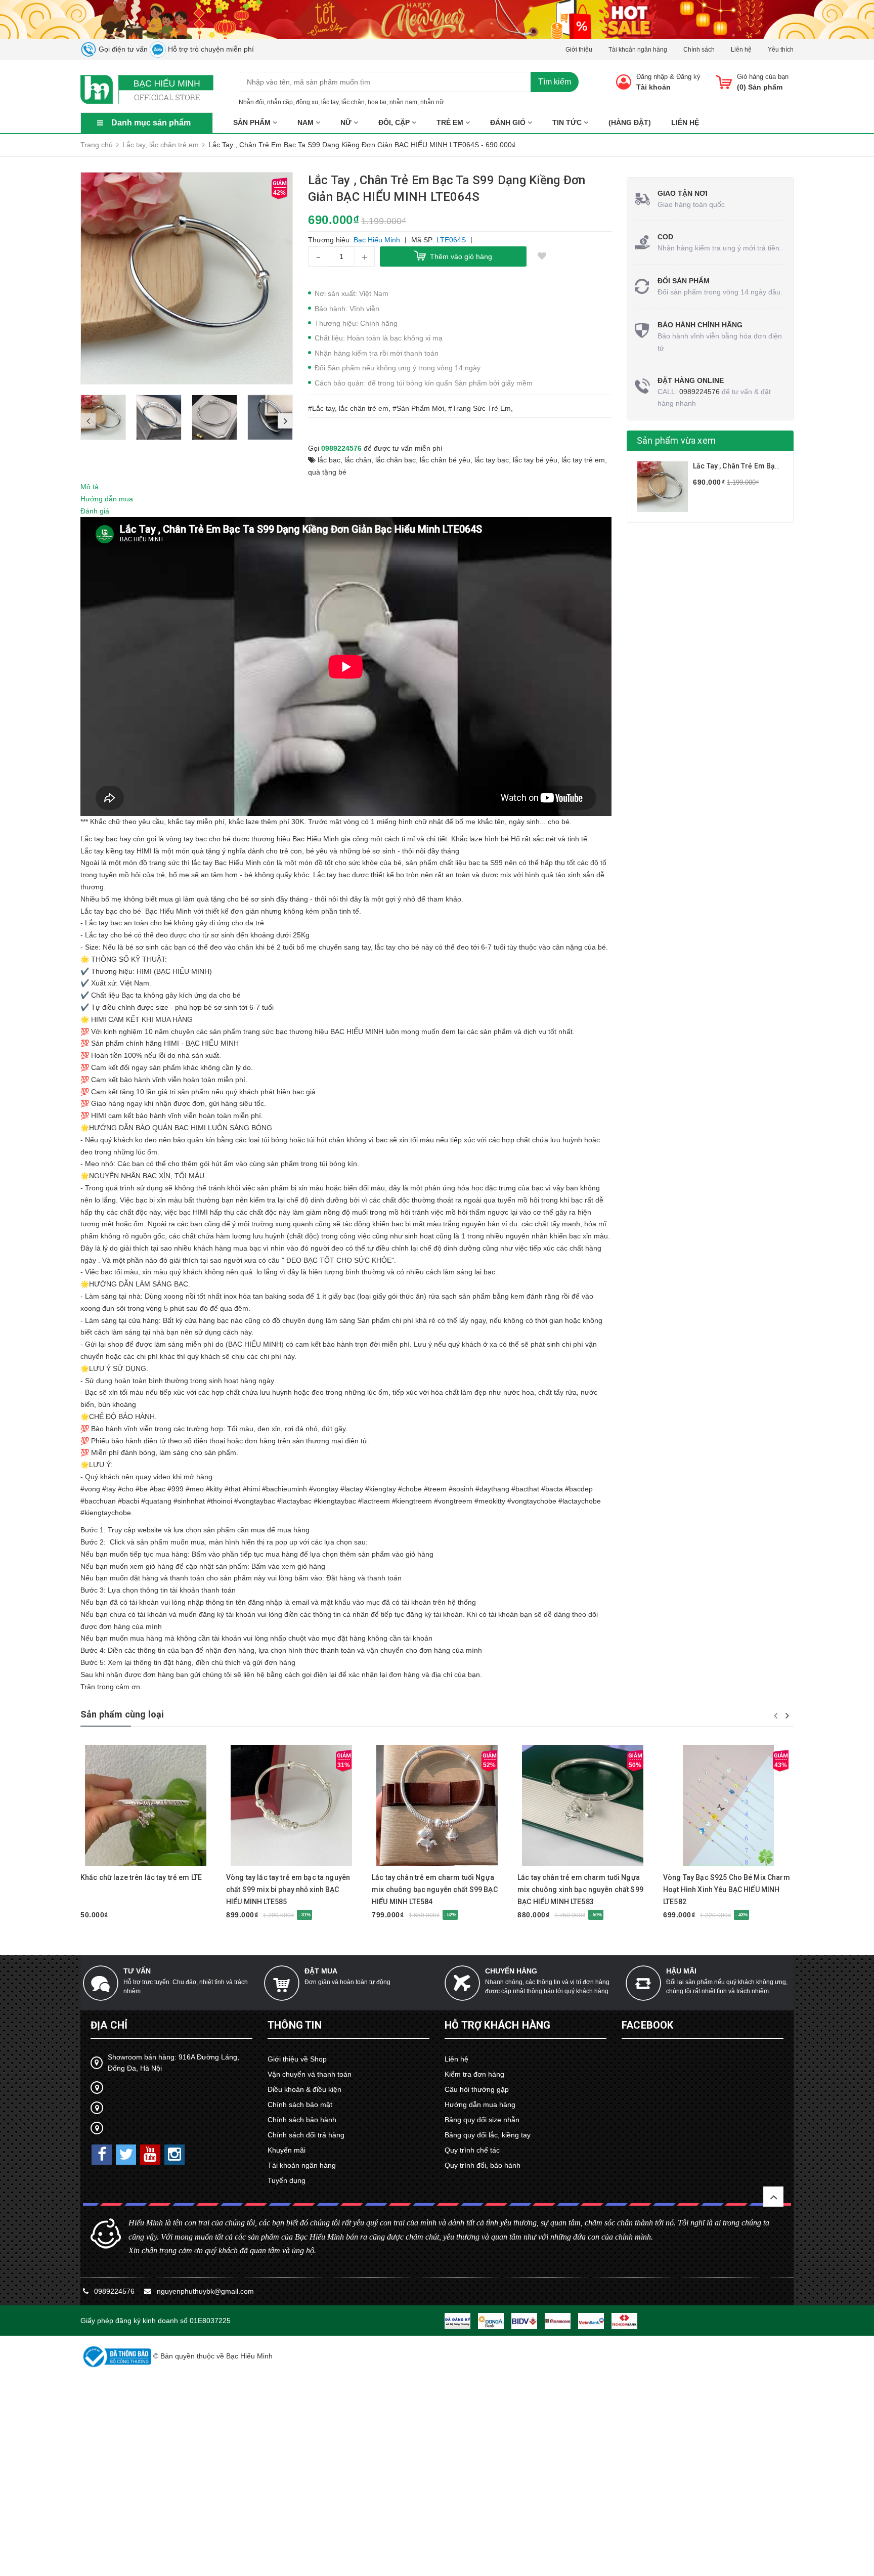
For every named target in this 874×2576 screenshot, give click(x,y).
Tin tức (568, 122)
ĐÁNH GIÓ (509, 122)
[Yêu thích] (542, 256)
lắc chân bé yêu (445, 460)
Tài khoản (653, 87)
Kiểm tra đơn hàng (474, 2074)
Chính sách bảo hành (302, 2120)
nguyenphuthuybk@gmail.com (205, 2291)
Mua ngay (128, 1861)
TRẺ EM (451, 122)
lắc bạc (329, 460)
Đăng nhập (652, 77)
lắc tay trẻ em (583, 460)
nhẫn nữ (432, 102)
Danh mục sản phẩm (151, 123)
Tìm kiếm (555, 82)
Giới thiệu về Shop (297, 2059)
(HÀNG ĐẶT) (630, 122)
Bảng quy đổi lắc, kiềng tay (488, 2135)
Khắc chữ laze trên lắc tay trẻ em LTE (141, 1877)
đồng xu (307, 102)
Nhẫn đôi (251, 102)
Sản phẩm (253, 122)
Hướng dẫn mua (107, 499)
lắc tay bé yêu (535, 460)
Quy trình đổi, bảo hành (483, 2165)
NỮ (347, 122)
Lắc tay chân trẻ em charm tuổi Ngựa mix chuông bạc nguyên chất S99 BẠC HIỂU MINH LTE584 (435, 1890)
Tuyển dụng (287, 2180)
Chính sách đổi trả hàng (306, 2135)
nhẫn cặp (280, 102)
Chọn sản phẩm (710, 1862)
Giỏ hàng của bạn (763, 77)
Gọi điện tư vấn (122, 49)
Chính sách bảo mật (300, 2105)
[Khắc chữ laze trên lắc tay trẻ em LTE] (146, 1806)
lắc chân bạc (396, 460)
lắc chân (353, 102)
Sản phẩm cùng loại (122, 1714)
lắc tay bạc (492, 460)
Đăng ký (688, 77)
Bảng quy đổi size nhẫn (482, 2120)
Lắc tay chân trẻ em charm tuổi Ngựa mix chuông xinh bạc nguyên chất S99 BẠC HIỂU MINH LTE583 (580, 1890)
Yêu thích (781, 50)
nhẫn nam (403, 102)
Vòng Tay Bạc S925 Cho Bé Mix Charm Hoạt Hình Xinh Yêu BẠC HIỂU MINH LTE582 (727, 1890)
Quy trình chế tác (472, 2150)
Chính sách (699, 50)
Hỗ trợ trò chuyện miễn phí (210, 49)
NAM (307, 122)
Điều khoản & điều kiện (304, 2089)
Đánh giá (95, 511)
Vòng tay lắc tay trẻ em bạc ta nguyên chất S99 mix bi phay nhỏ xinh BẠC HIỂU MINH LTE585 (288, 1890)
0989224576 (341, 448)
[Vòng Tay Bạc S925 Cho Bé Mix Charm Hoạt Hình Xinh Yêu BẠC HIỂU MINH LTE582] (728, 1806)
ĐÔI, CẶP (395, 122)
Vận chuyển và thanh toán (310, 2074)
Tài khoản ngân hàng (638, 50)
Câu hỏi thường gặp (477, 2089)
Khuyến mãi (287, 2150)
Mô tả (90, 487)
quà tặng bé (327, 472)
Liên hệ (741, 50)
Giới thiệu (579, 50)
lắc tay (330, 102)
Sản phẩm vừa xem (676, 440)
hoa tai (377, 102)
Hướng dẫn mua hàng (480, 2105)
